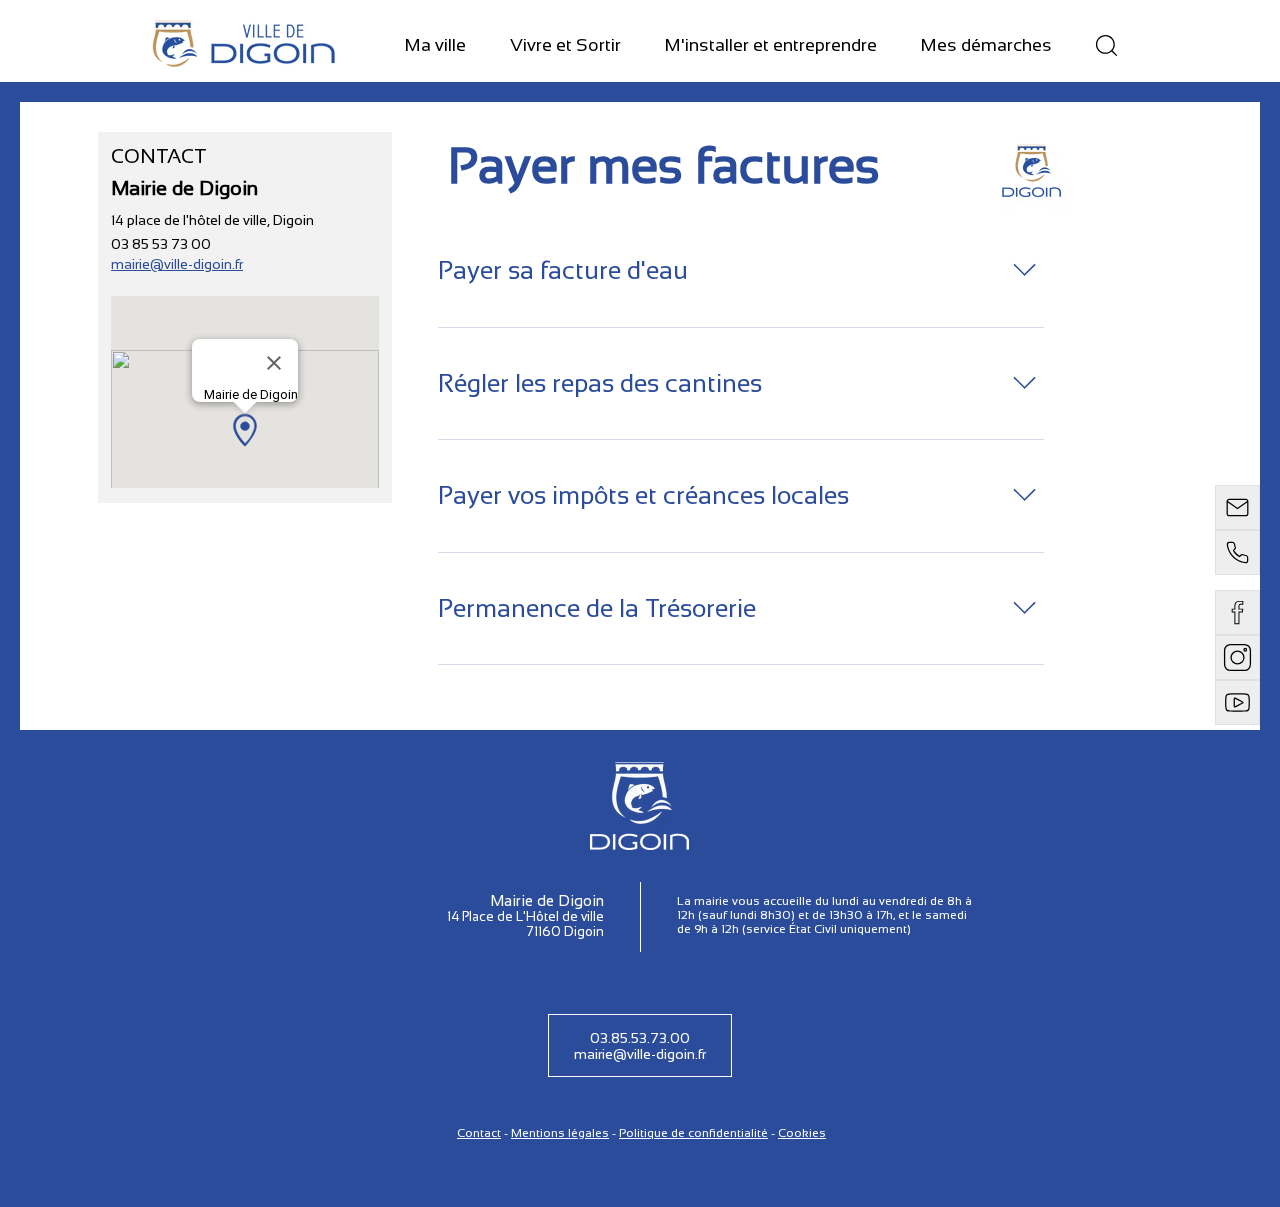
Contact (479, 1133)
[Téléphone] (1237, 552)
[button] (435, 46)
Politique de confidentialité (693, 1133)
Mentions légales (560, 1133)
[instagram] (1237, 657)
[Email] (1237, 507)
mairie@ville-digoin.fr (177, 264)
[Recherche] (1106, 45)
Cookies (802, 1133)
